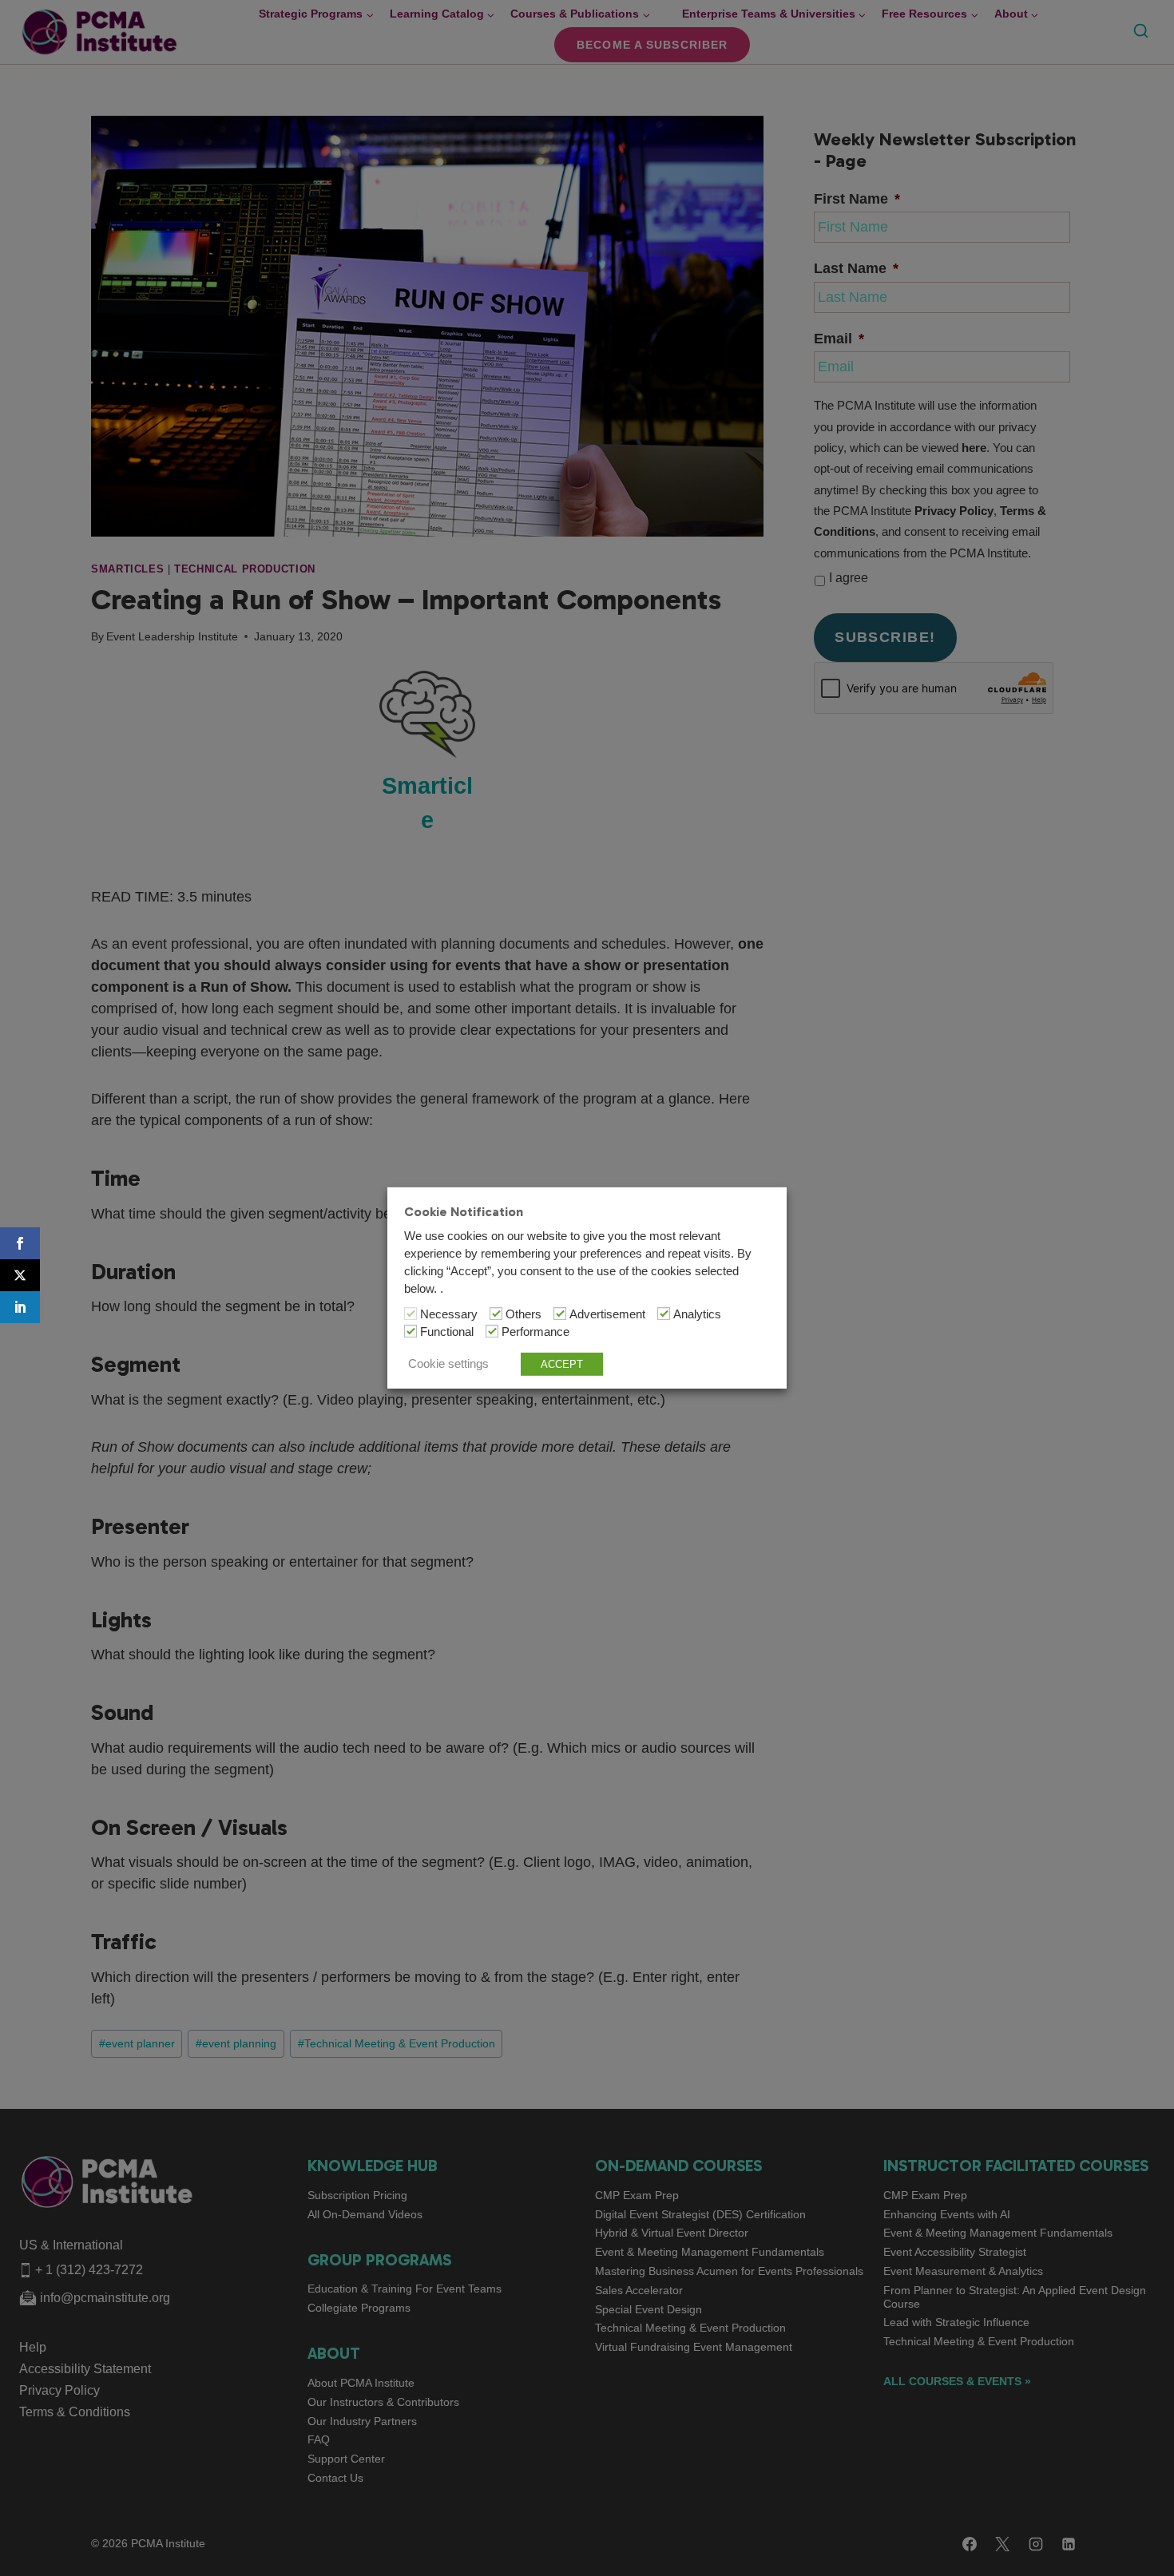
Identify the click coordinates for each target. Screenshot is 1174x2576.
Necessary (449, 1314)
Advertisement (607, 1314)
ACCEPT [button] (562, 1364)
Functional (447, 1332)
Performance (535, 1332)
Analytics (697, 1314)
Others (524, 1314)
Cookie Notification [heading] (464, 1212)
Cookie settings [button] (448, 1364)
